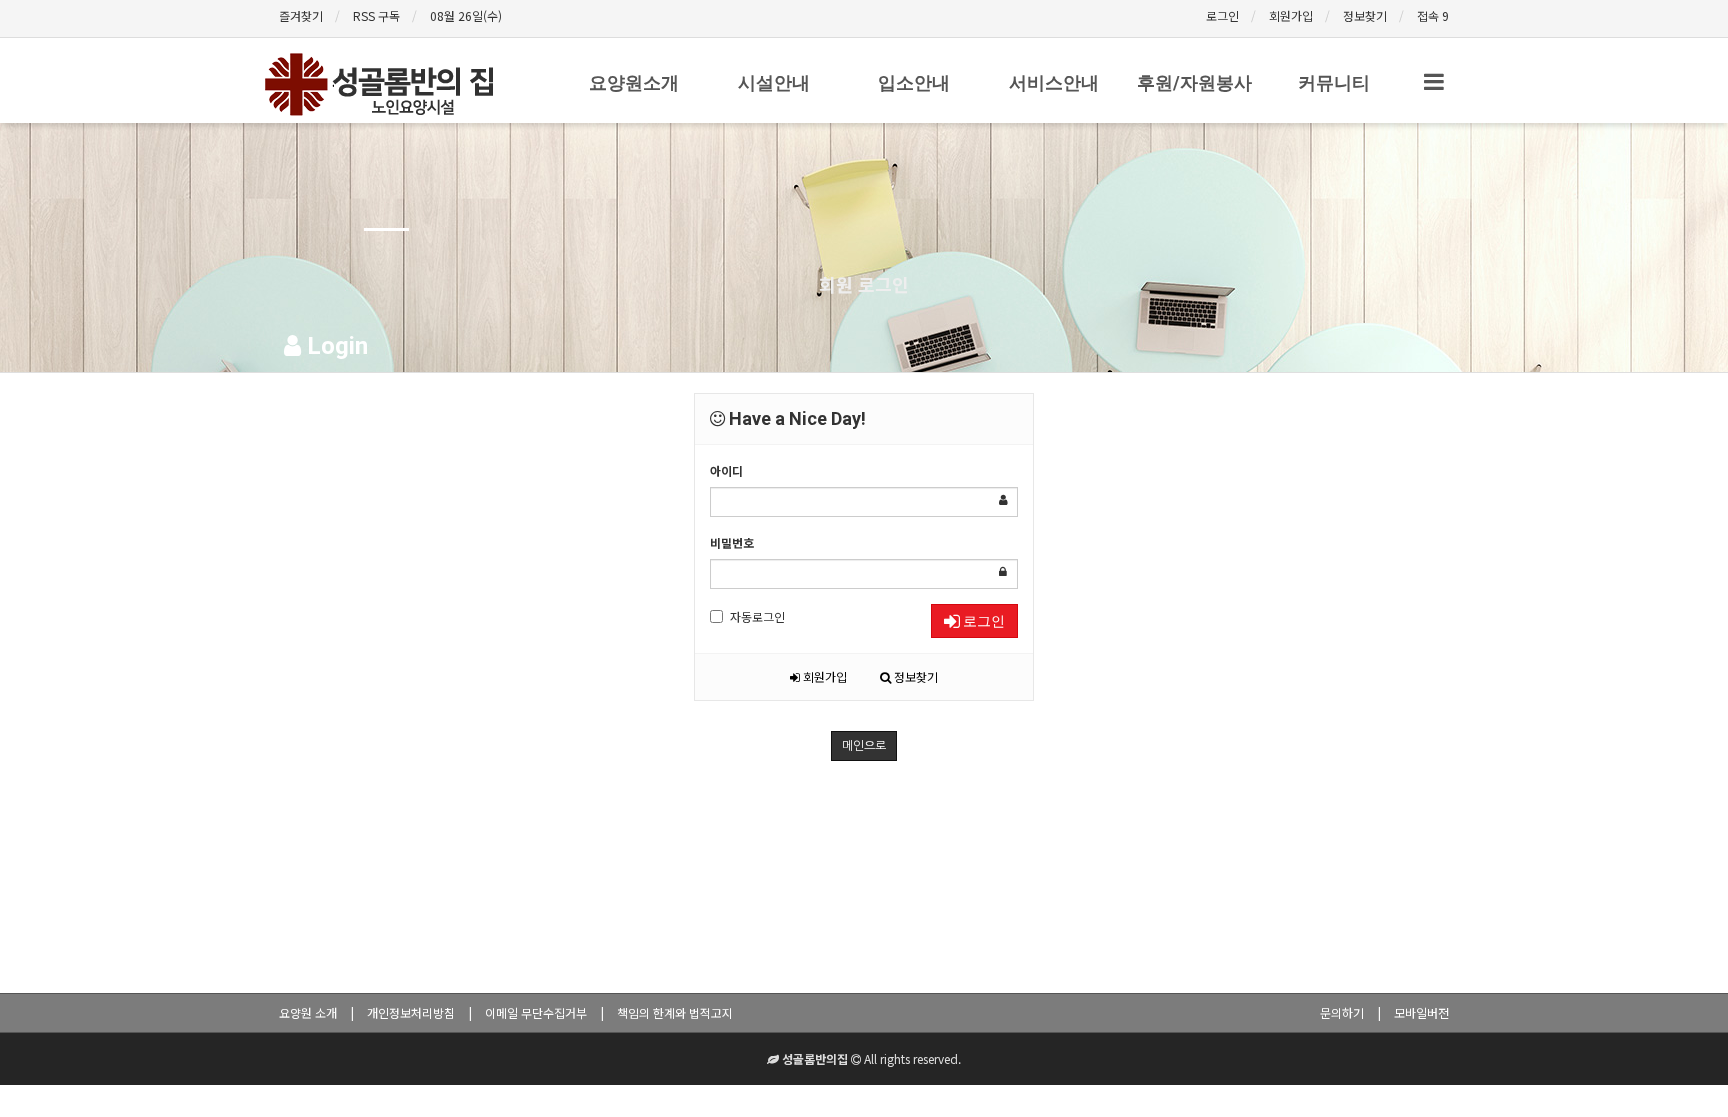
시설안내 (774, 82)
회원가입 (1291, 15)
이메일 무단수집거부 (536, 1012)
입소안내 (914, 82)
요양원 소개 (308, 1012)
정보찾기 (1365, 15)
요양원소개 (634, 82)
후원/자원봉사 (1194, 82)
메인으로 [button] (864, 746)
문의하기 (1342, 1012)
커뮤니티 (1334, 82)
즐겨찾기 (301, 15)
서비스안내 (1054, 82)
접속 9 (1433, 15)
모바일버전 (1421, 1012)
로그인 (1222, 15)
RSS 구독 (376, 15)
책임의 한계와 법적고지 (675, 1012)
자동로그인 (757, 616)
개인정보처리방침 (411, 1012)
